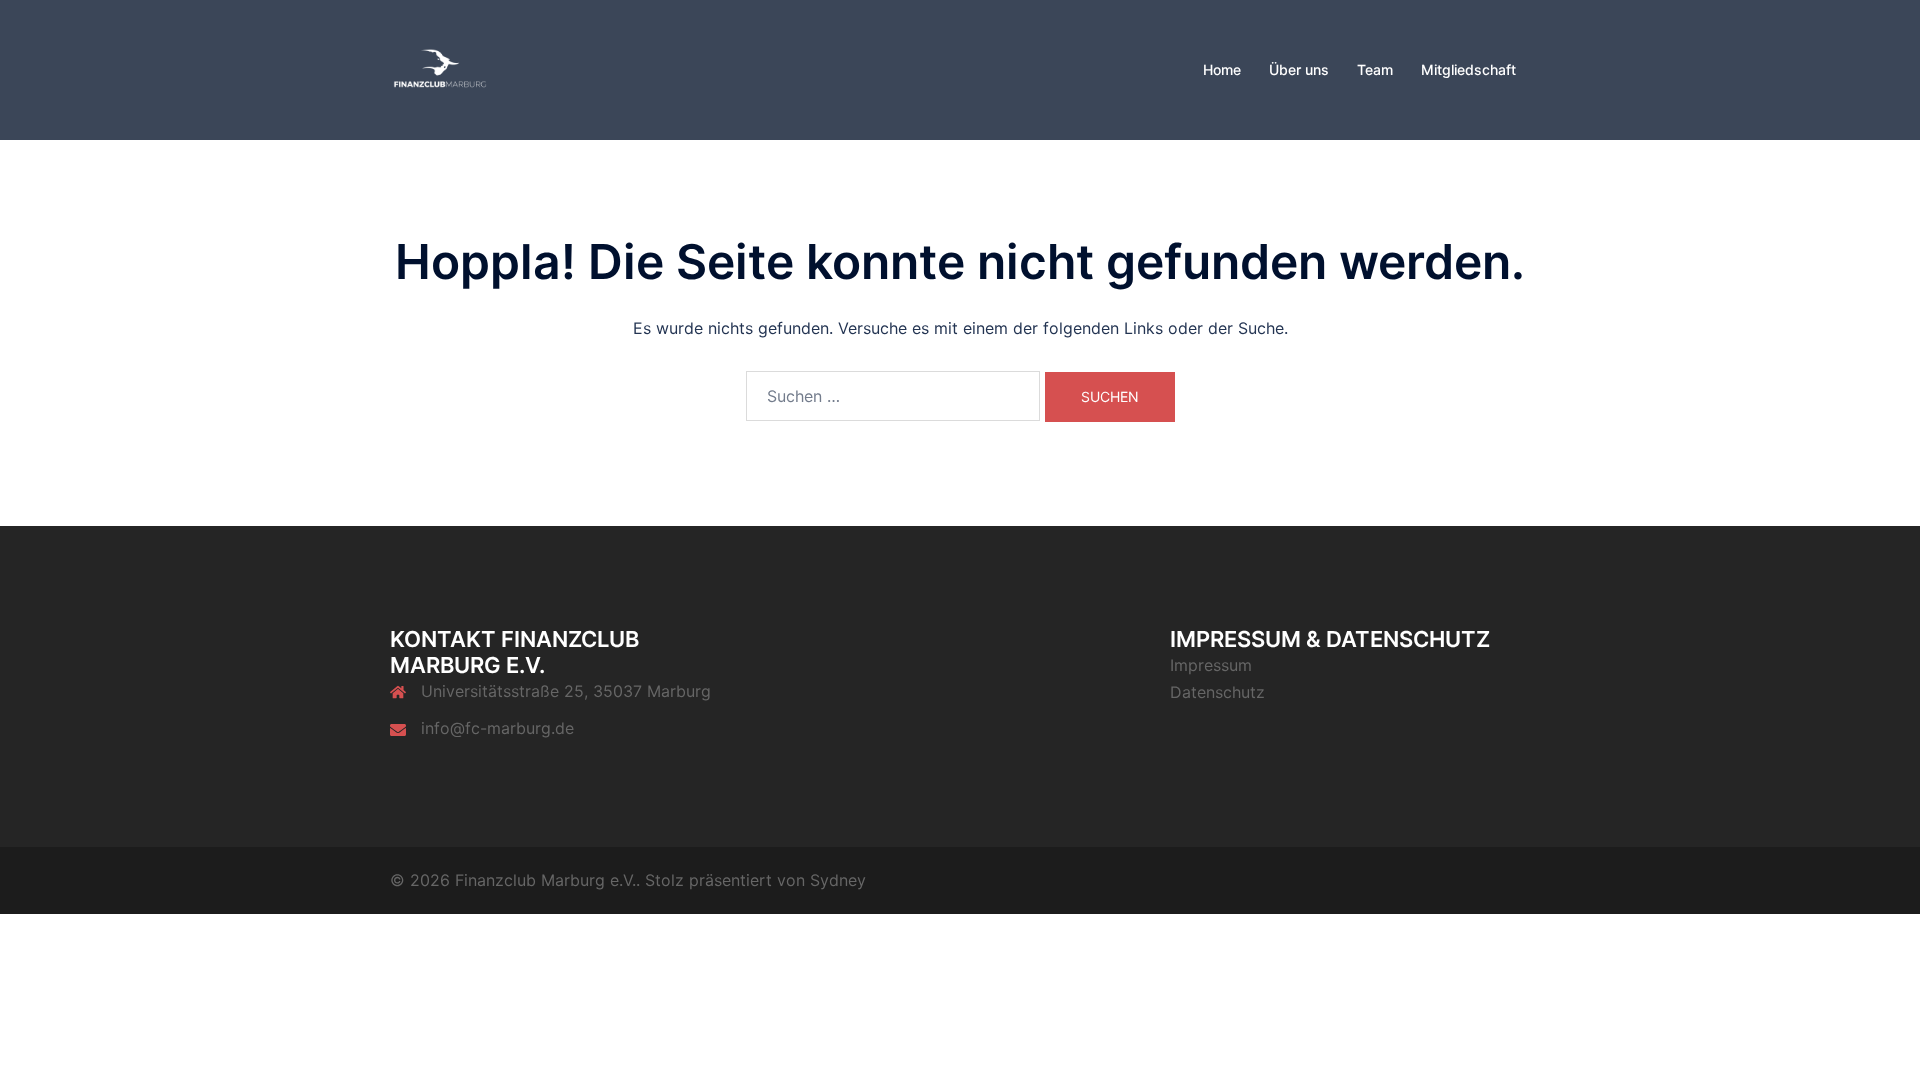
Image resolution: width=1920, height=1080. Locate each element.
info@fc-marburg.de (497, 728)
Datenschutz (1217, 692)
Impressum (1211, 665)
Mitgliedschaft (1468, 69)
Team (1375, 69)
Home (1222, 69)
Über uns (1299, 69)
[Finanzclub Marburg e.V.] (440, 68)
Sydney (838, 880)
